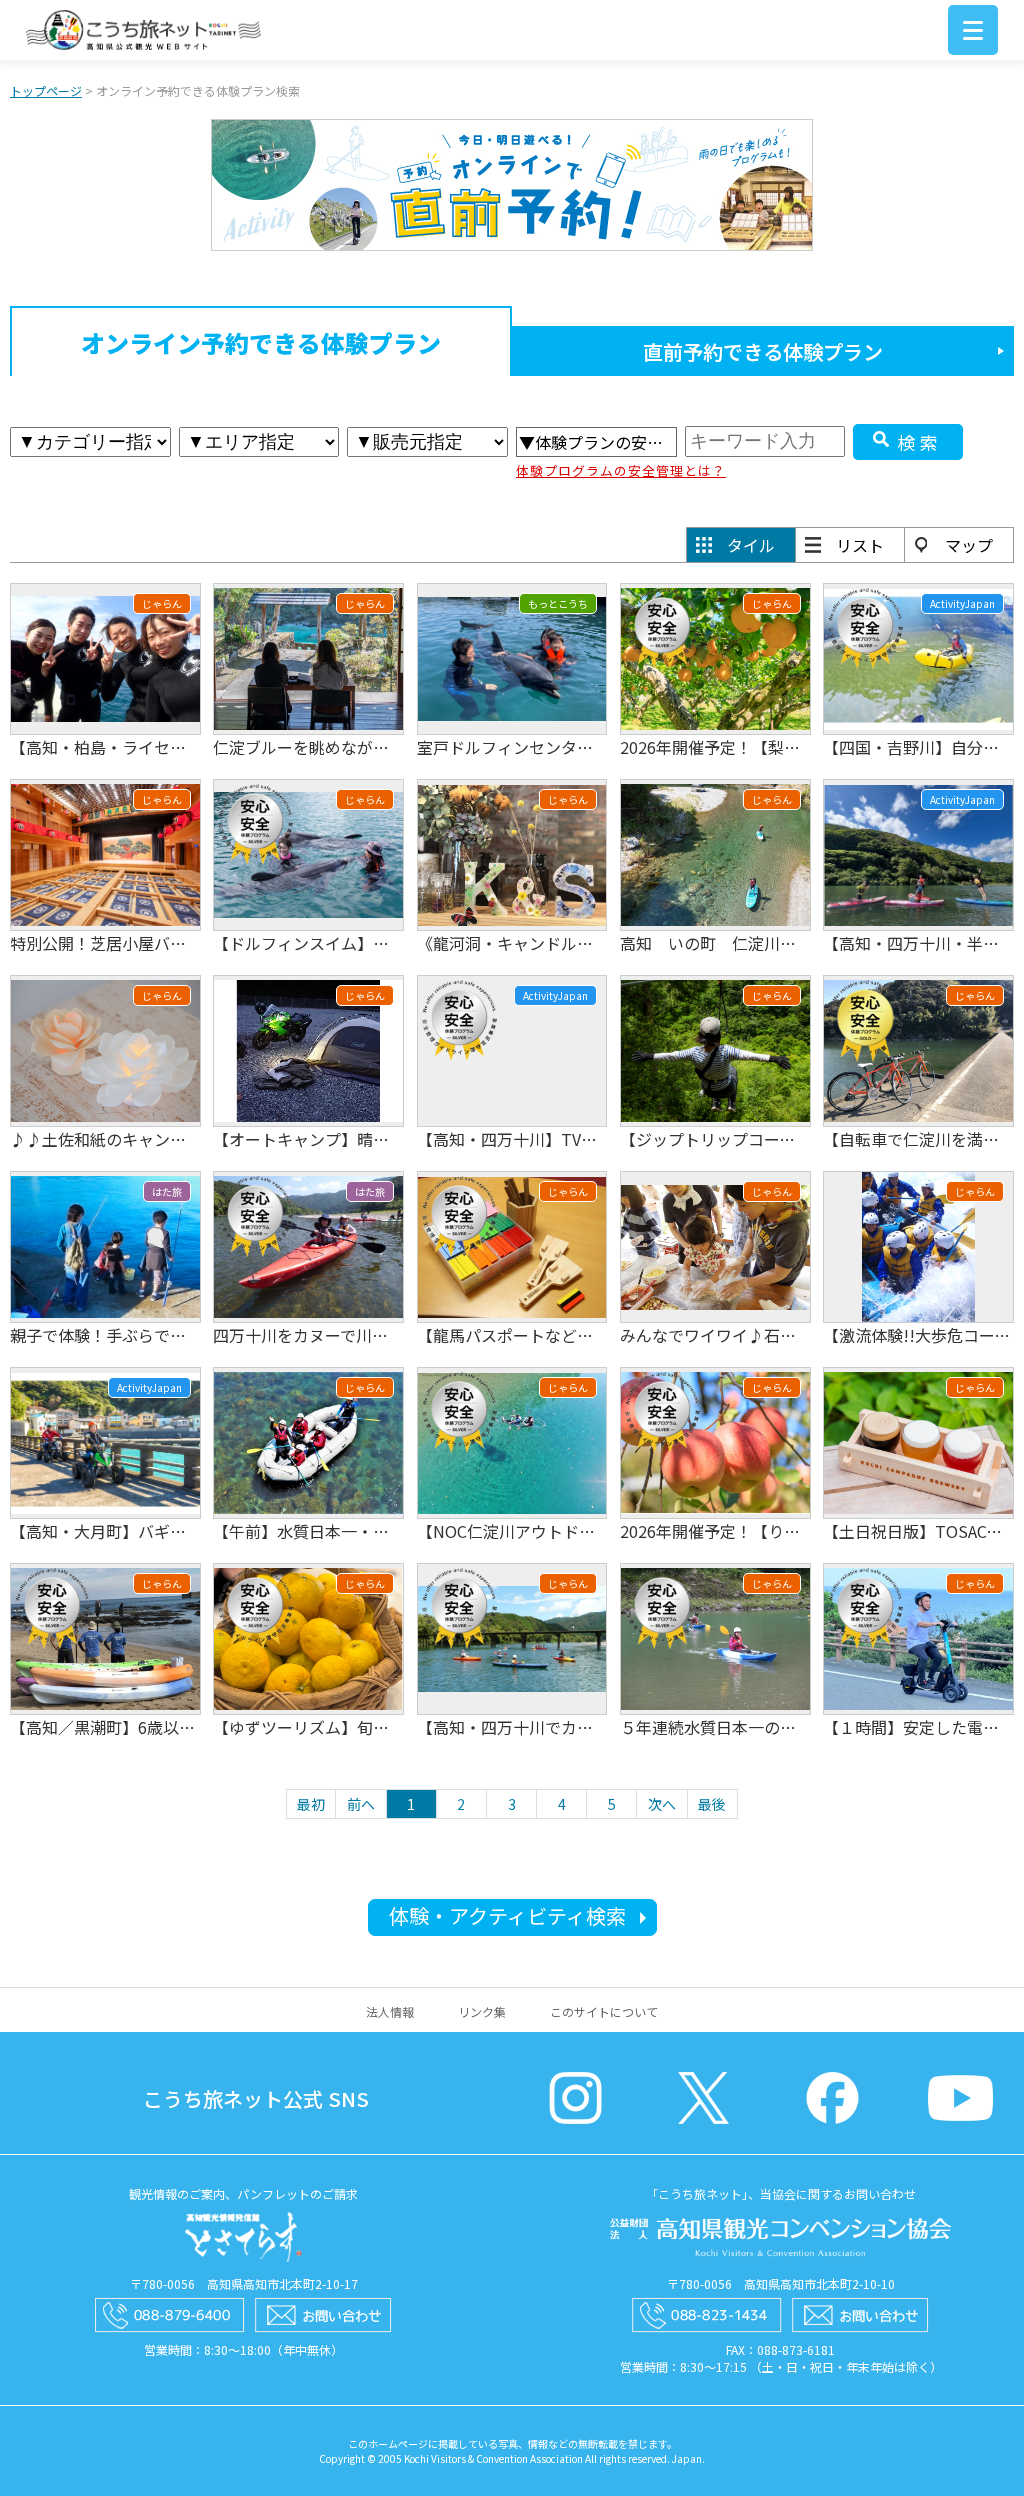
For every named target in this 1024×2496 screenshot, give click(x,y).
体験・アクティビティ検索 (507, 1915)
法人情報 (390, 2011)
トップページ (46, 90)
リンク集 (482, 2011)
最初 (311, 1804)
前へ (361, 1804)
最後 (712, 1804)
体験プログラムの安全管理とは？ (621, 470)
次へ (662, 1804)
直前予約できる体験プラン (763, 351)
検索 (920, 442)
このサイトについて (604, 2011)
